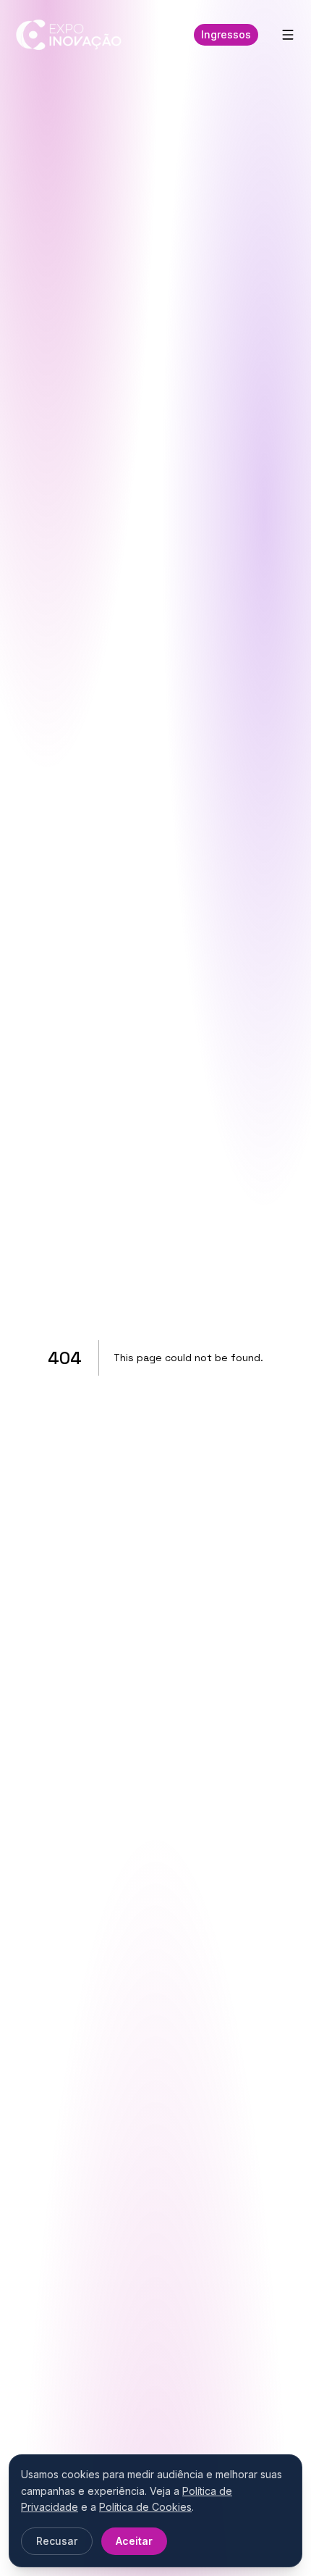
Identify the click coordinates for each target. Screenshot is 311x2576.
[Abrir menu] (288, 35)
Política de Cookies (145, 2507)
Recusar (57, 2541)
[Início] (69, 35)
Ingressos (226, 34)
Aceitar (134, 2541)
